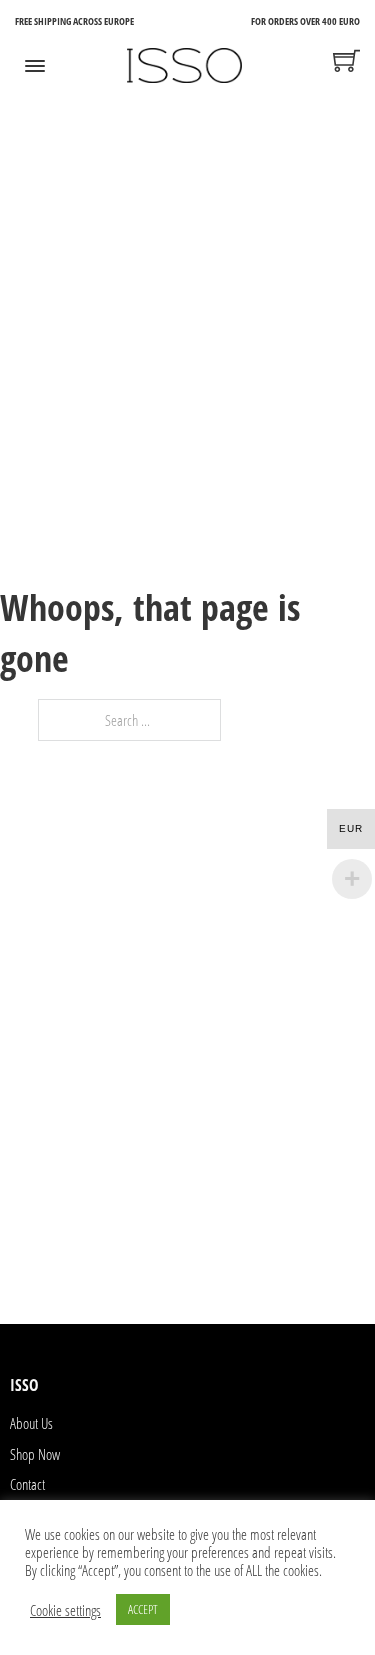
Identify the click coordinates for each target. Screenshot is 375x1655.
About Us (31, 1423)
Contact (27, 1484)
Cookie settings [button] (65, 1610)
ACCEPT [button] (143, 1609)
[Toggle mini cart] (346, 60)
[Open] (35, 66)
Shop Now (35, 1454)
